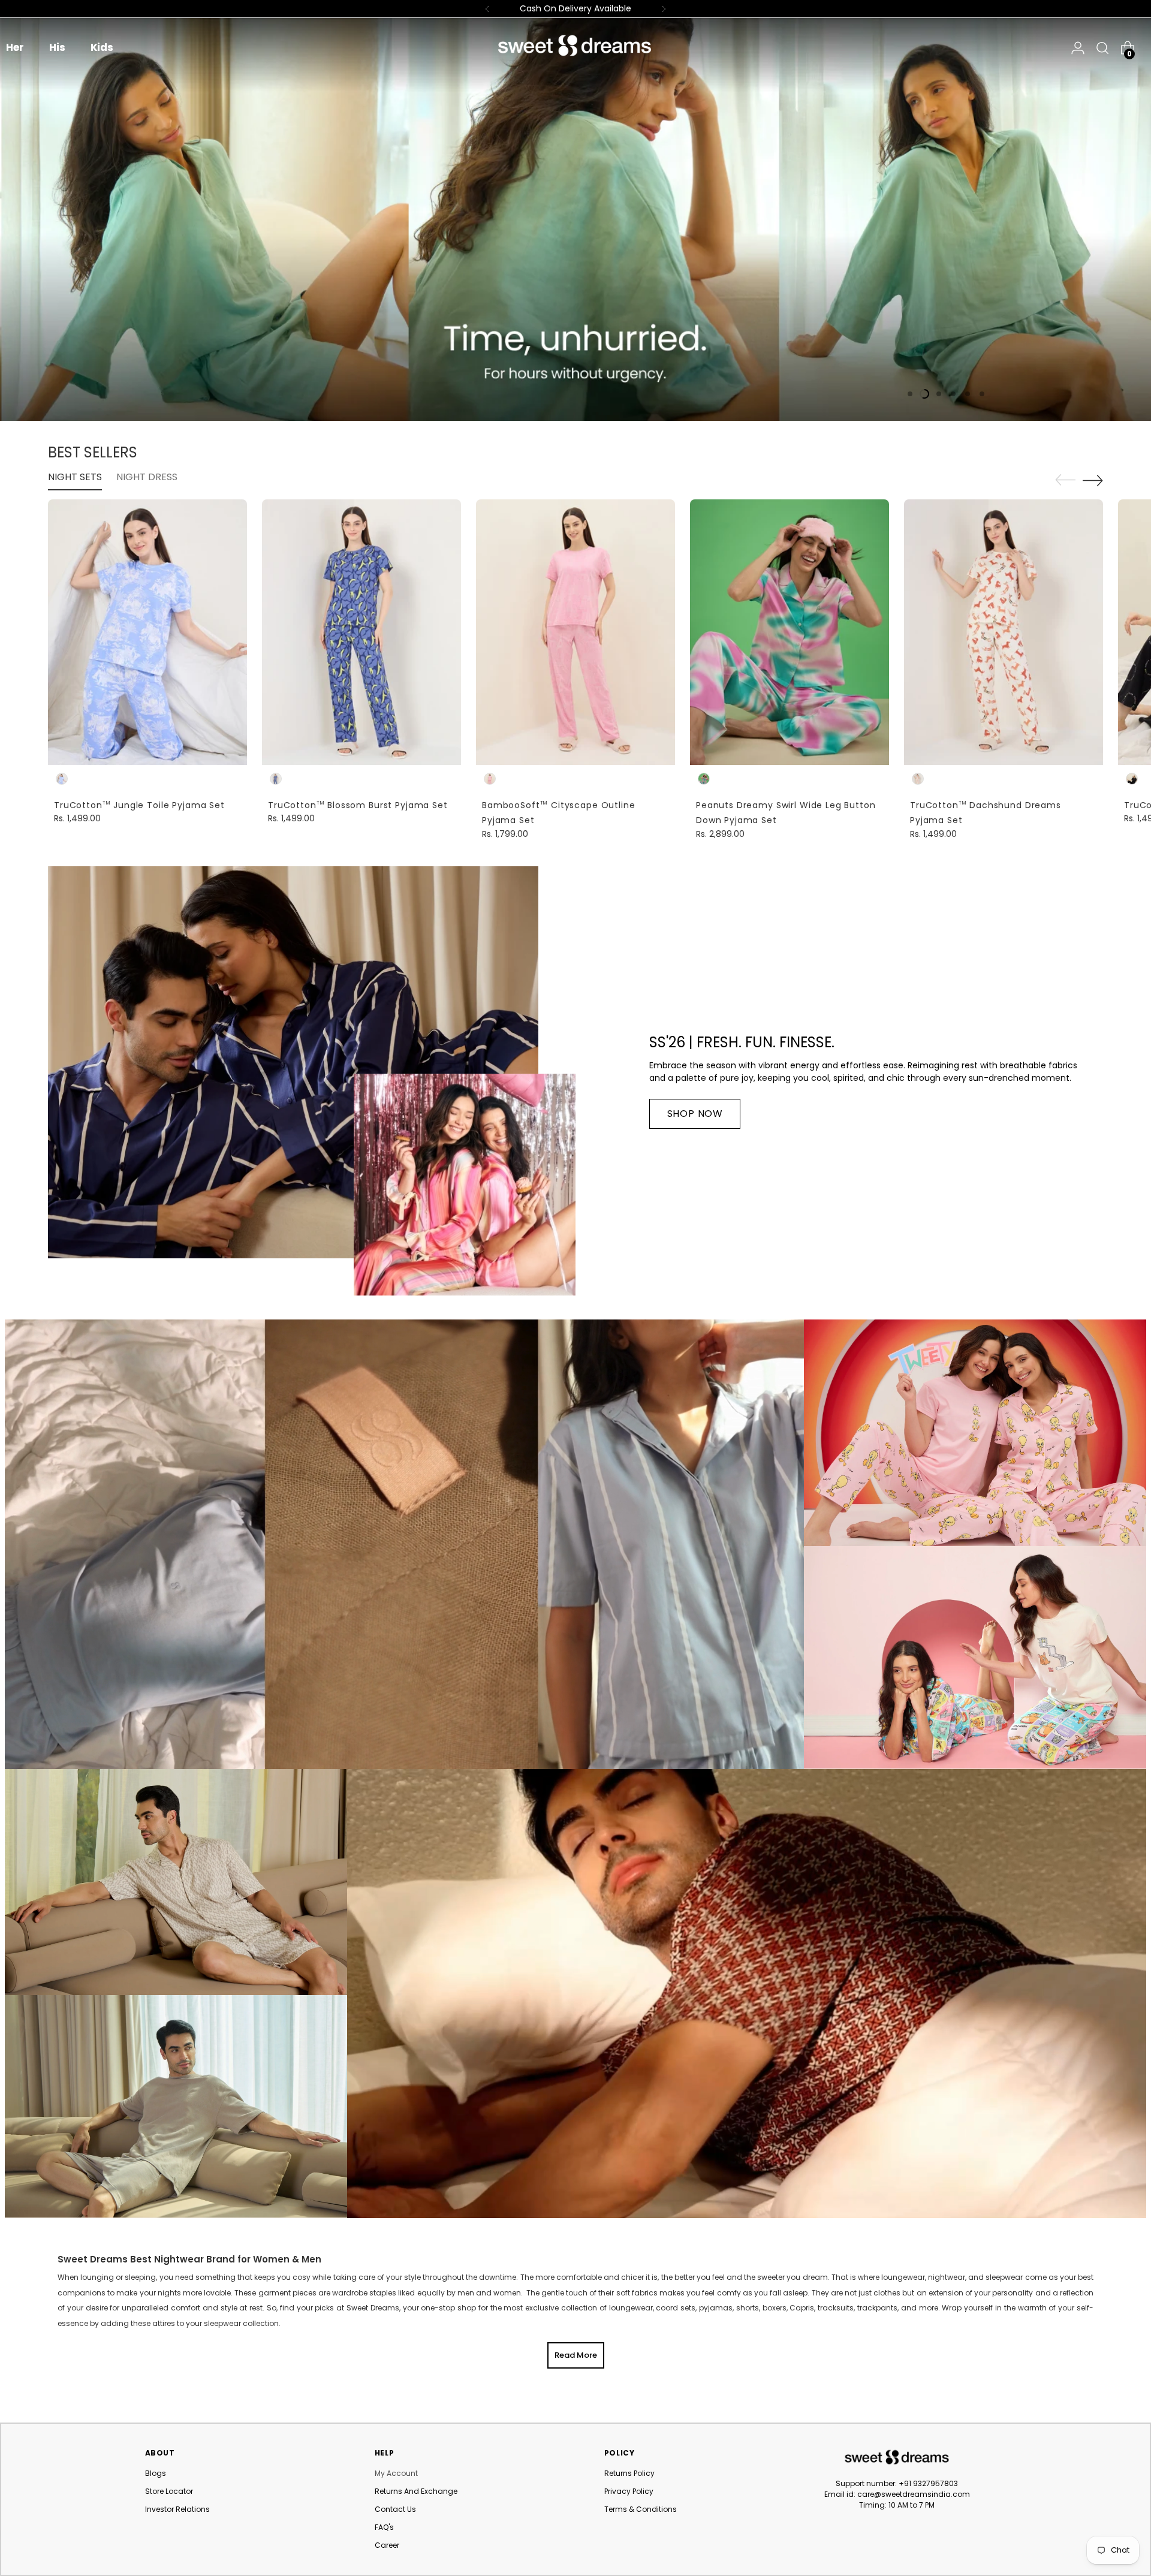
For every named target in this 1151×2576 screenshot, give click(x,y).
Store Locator (169, 2491)
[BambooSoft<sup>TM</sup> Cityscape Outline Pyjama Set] (575, 632)
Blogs (156, 2473)
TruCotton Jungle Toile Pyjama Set (139, 805)
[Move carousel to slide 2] (924, 394)
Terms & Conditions (641, 2509)
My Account (396, 2473)
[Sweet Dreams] (575, 46)
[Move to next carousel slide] (1093, 480)
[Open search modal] (1099, 48)
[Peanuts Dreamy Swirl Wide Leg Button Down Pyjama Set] (790, 632)
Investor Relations (177, 2509)
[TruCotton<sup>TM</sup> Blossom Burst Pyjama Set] (361, 632)
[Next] (664, 9)
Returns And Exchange (416, 2491)
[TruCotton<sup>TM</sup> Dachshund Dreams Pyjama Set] (1004, 632)
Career (387, 2545)
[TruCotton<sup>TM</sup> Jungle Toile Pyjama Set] (147, 632)
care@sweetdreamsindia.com (914, 2494)
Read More (576, 2355)
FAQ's (384, 2527)
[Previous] (487, 9)
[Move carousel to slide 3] (939, 394)
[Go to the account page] (1078, 48)
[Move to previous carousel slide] (1065, 480)
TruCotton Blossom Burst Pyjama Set (358, 805)
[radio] (62, 779)
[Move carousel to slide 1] (910, 394)
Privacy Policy (629, 2491)
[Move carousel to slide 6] (982, 394)
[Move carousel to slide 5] (968, 394)
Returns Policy (629, 2473)
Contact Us (395, 2509)
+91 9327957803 (928, 2483)
